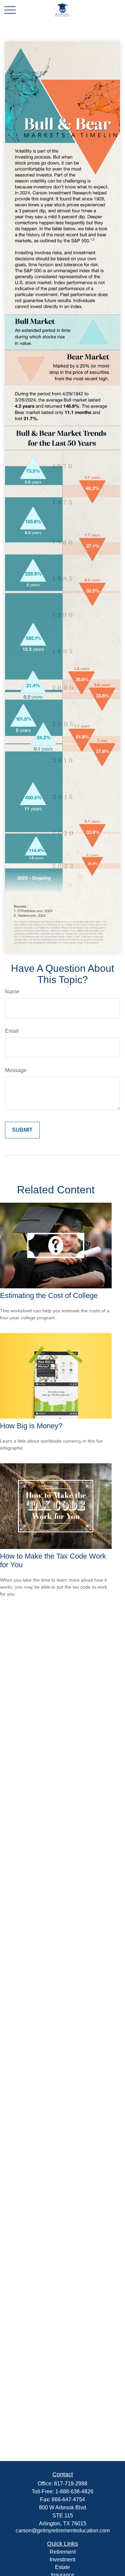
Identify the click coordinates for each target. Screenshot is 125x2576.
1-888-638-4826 (74, 2492)
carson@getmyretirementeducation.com (63, 2531)
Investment (62, 2560)
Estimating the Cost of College (49, 1295)
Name (12, 992)
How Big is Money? (31, 1426)
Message (16, 1070)
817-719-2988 (71, 2484)
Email (12, 1031)
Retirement (63, 2552)
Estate (62, 2567)
